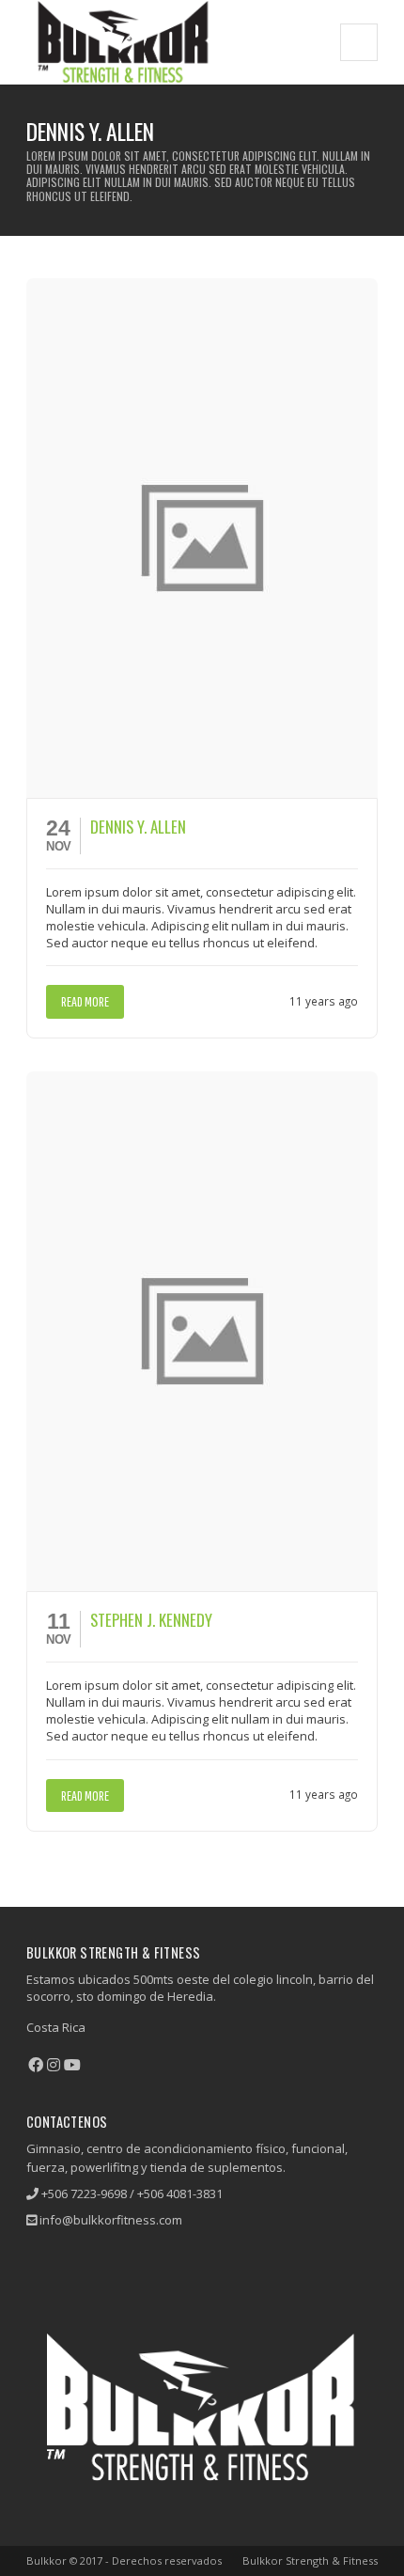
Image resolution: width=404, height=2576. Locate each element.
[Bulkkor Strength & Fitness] (123, 42)
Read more (85, 1001)
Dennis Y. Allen (138, 827)
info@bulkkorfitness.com (111, 2220)
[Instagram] (54, 2065)
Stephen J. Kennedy (151, 1620)
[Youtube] (72, 2065)
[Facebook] (36, 2065)
